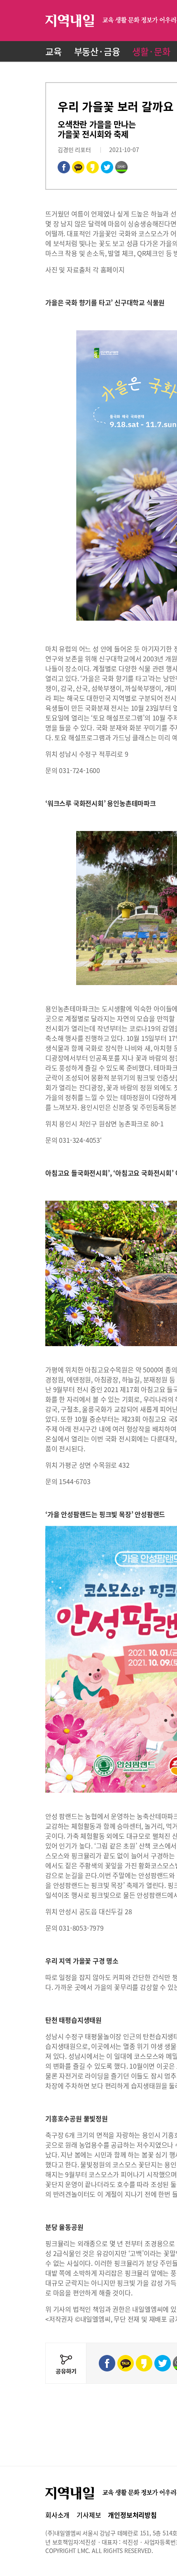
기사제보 (89, 2515)
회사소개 (57, 2515)
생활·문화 (151, 51)
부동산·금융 (97, 51)
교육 (54, 51)
